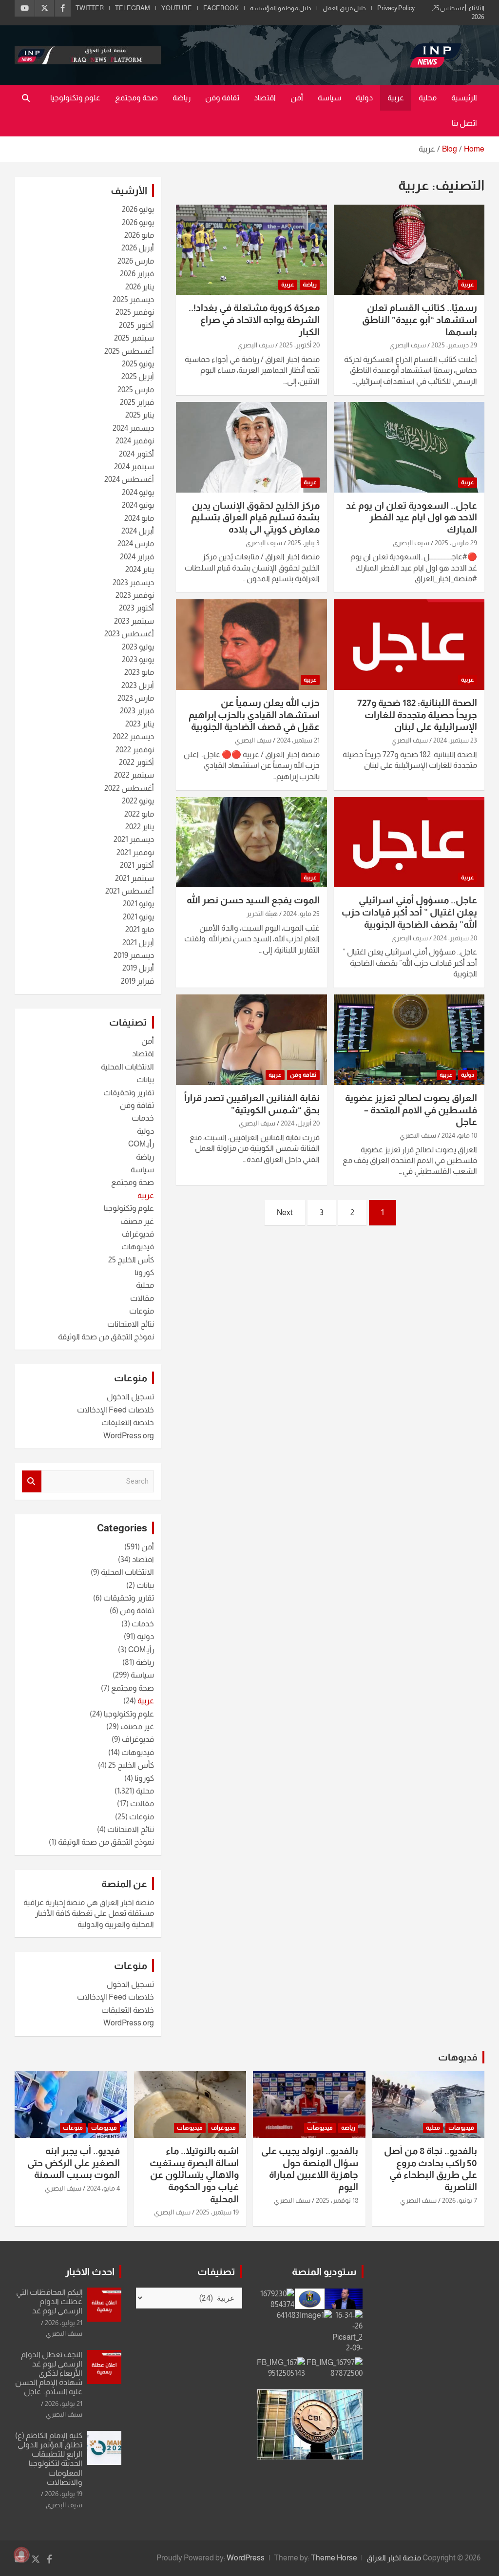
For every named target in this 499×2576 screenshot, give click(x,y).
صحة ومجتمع (136, 98)
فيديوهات (138, 1247)
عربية (396, 98)
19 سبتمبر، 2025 (217, 2212)
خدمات (143, 1118)
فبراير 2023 (137, 711)
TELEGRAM (133, 8)
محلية (428, 98)
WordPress (246, 2558)
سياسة (329, 98)
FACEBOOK (221, 8)
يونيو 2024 (138, 505)
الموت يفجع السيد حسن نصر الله (253, 900)
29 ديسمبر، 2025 (454, 345)
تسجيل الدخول (130, 1397)
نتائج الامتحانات (131, 1324)
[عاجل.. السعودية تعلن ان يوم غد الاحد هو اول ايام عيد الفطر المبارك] (409, 447)
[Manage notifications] (21, 2555)
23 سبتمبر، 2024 (455, 740)
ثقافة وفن (222, 98)
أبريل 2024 (138, 531)
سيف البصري (408, 345)
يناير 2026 (140, 287)
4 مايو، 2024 (103, 2188)
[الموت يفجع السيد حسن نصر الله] (251, 842)
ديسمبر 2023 (133, 582)
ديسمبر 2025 (133, 299)
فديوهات (458, 2057)
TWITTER (90, 8)
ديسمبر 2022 (133, 736)
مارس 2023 (136, 698)
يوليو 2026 (138, 209)
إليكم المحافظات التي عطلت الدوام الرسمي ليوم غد (49, 2301)
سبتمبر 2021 (134, 878)
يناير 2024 (140, 569)
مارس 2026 (136, 261)
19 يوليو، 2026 (64, 2494)
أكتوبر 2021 (137, 865)
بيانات (145, 1079)
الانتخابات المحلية (127, 1067)
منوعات (142, 1311)
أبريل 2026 (138, 248)
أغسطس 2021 (130, 891)
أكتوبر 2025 (136, 325)
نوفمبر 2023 (135, 595)
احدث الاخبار (90, 2271)
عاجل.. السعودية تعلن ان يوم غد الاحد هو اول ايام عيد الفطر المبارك (412, 517)
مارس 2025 (136, 390)
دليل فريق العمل (344, 8)
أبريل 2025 (138, 376)
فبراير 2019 (137, 981)
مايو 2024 (139, 518)
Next (285, 1212)
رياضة (182, 98)
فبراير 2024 (137, 557)
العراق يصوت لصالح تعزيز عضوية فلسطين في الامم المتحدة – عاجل (411, 1110)
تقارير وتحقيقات (129, 1093)
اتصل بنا (464, 123)
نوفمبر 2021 (135, 852)
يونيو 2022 (138, 801)
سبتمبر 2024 (134, 467)
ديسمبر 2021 (134, 839)
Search (32, 1481)
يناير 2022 (140, 827)
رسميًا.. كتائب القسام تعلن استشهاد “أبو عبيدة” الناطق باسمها (420, 320)
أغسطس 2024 (129, 479)
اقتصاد (265, 98)
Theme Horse (334, 2558)
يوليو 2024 (138, 492)
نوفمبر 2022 (135, 750)
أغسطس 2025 (129, 351)
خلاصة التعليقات (128, 1422)
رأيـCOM (141, 1144)
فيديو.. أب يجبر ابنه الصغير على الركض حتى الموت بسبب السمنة (74, 2163)
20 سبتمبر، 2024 (455, 938)
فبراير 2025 (137, 402)
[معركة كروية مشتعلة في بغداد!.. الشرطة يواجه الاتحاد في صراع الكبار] (251, 250)
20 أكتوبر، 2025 (299, 345)
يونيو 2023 (138, 659)
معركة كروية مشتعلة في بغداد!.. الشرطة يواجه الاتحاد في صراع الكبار (254, 320)
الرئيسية (464, 98)
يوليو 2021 (138, 904)
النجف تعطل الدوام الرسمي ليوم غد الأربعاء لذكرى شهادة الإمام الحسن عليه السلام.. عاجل (49, 2373)
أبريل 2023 (138, 685)
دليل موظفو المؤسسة (281, 8)
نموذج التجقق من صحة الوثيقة (106, 1337)
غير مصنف (137, 1221)
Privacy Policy (396, 8)
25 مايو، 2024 (301, 914)
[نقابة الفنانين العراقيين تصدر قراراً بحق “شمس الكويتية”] (251, 1040)
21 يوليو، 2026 (64, 2323)
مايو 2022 (139, 814)
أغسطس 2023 (129, 634)
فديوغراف (138, 1234)
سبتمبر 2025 (134, 338)
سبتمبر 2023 (134, 621)
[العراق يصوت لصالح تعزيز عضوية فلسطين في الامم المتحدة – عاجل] (409, 1040)
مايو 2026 (139, 235)
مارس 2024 (136, 544)
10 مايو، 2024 (459, 1135)
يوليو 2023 (138, 647)
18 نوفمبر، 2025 (337, 2200)
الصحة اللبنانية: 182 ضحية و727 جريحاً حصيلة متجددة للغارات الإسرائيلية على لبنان (417, 715)
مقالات (142, 1298)
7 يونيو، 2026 (460, 2200)
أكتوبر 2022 (136, 762)
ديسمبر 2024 (133, 428)
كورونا (144, 1272)
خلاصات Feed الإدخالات (115, 1410)
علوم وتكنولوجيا (75, 98)
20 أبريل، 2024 (300, 1123)
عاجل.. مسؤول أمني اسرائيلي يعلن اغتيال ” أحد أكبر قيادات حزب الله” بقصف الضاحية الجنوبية (409, 912)
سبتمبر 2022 (134, 775)
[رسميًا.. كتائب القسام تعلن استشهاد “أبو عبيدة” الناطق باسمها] (409, 250)
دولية (364, 98)
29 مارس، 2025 (456, 543)
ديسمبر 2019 (134, 955)
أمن (297, 98)
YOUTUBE (177, 8)
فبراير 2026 (137, 274)
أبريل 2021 (138, 943)
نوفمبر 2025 (135, 312)
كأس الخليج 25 (131, 1260)
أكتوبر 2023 (136, 608)
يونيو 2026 (138, 222)
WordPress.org (129, 1436)
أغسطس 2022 (129, 788)
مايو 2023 (139, 672)
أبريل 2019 (138, 968)
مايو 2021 (140, 929)
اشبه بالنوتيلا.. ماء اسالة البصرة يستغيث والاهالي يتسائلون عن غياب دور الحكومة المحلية (194, 2175)
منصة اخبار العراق (394, 2558)
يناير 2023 (140, 724)
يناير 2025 (140, 415)
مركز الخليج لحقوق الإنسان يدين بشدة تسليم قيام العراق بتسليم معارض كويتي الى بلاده (255, 517)
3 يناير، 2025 (304, 543)
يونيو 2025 (138, 364)
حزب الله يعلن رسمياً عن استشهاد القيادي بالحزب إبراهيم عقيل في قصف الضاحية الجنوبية (254, 715)
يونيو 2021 (138, 917)
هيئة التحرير (262, 914)
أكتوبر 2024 (136, 454)
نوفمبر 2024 (135, 441)
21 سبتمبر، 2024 (298, 740)
